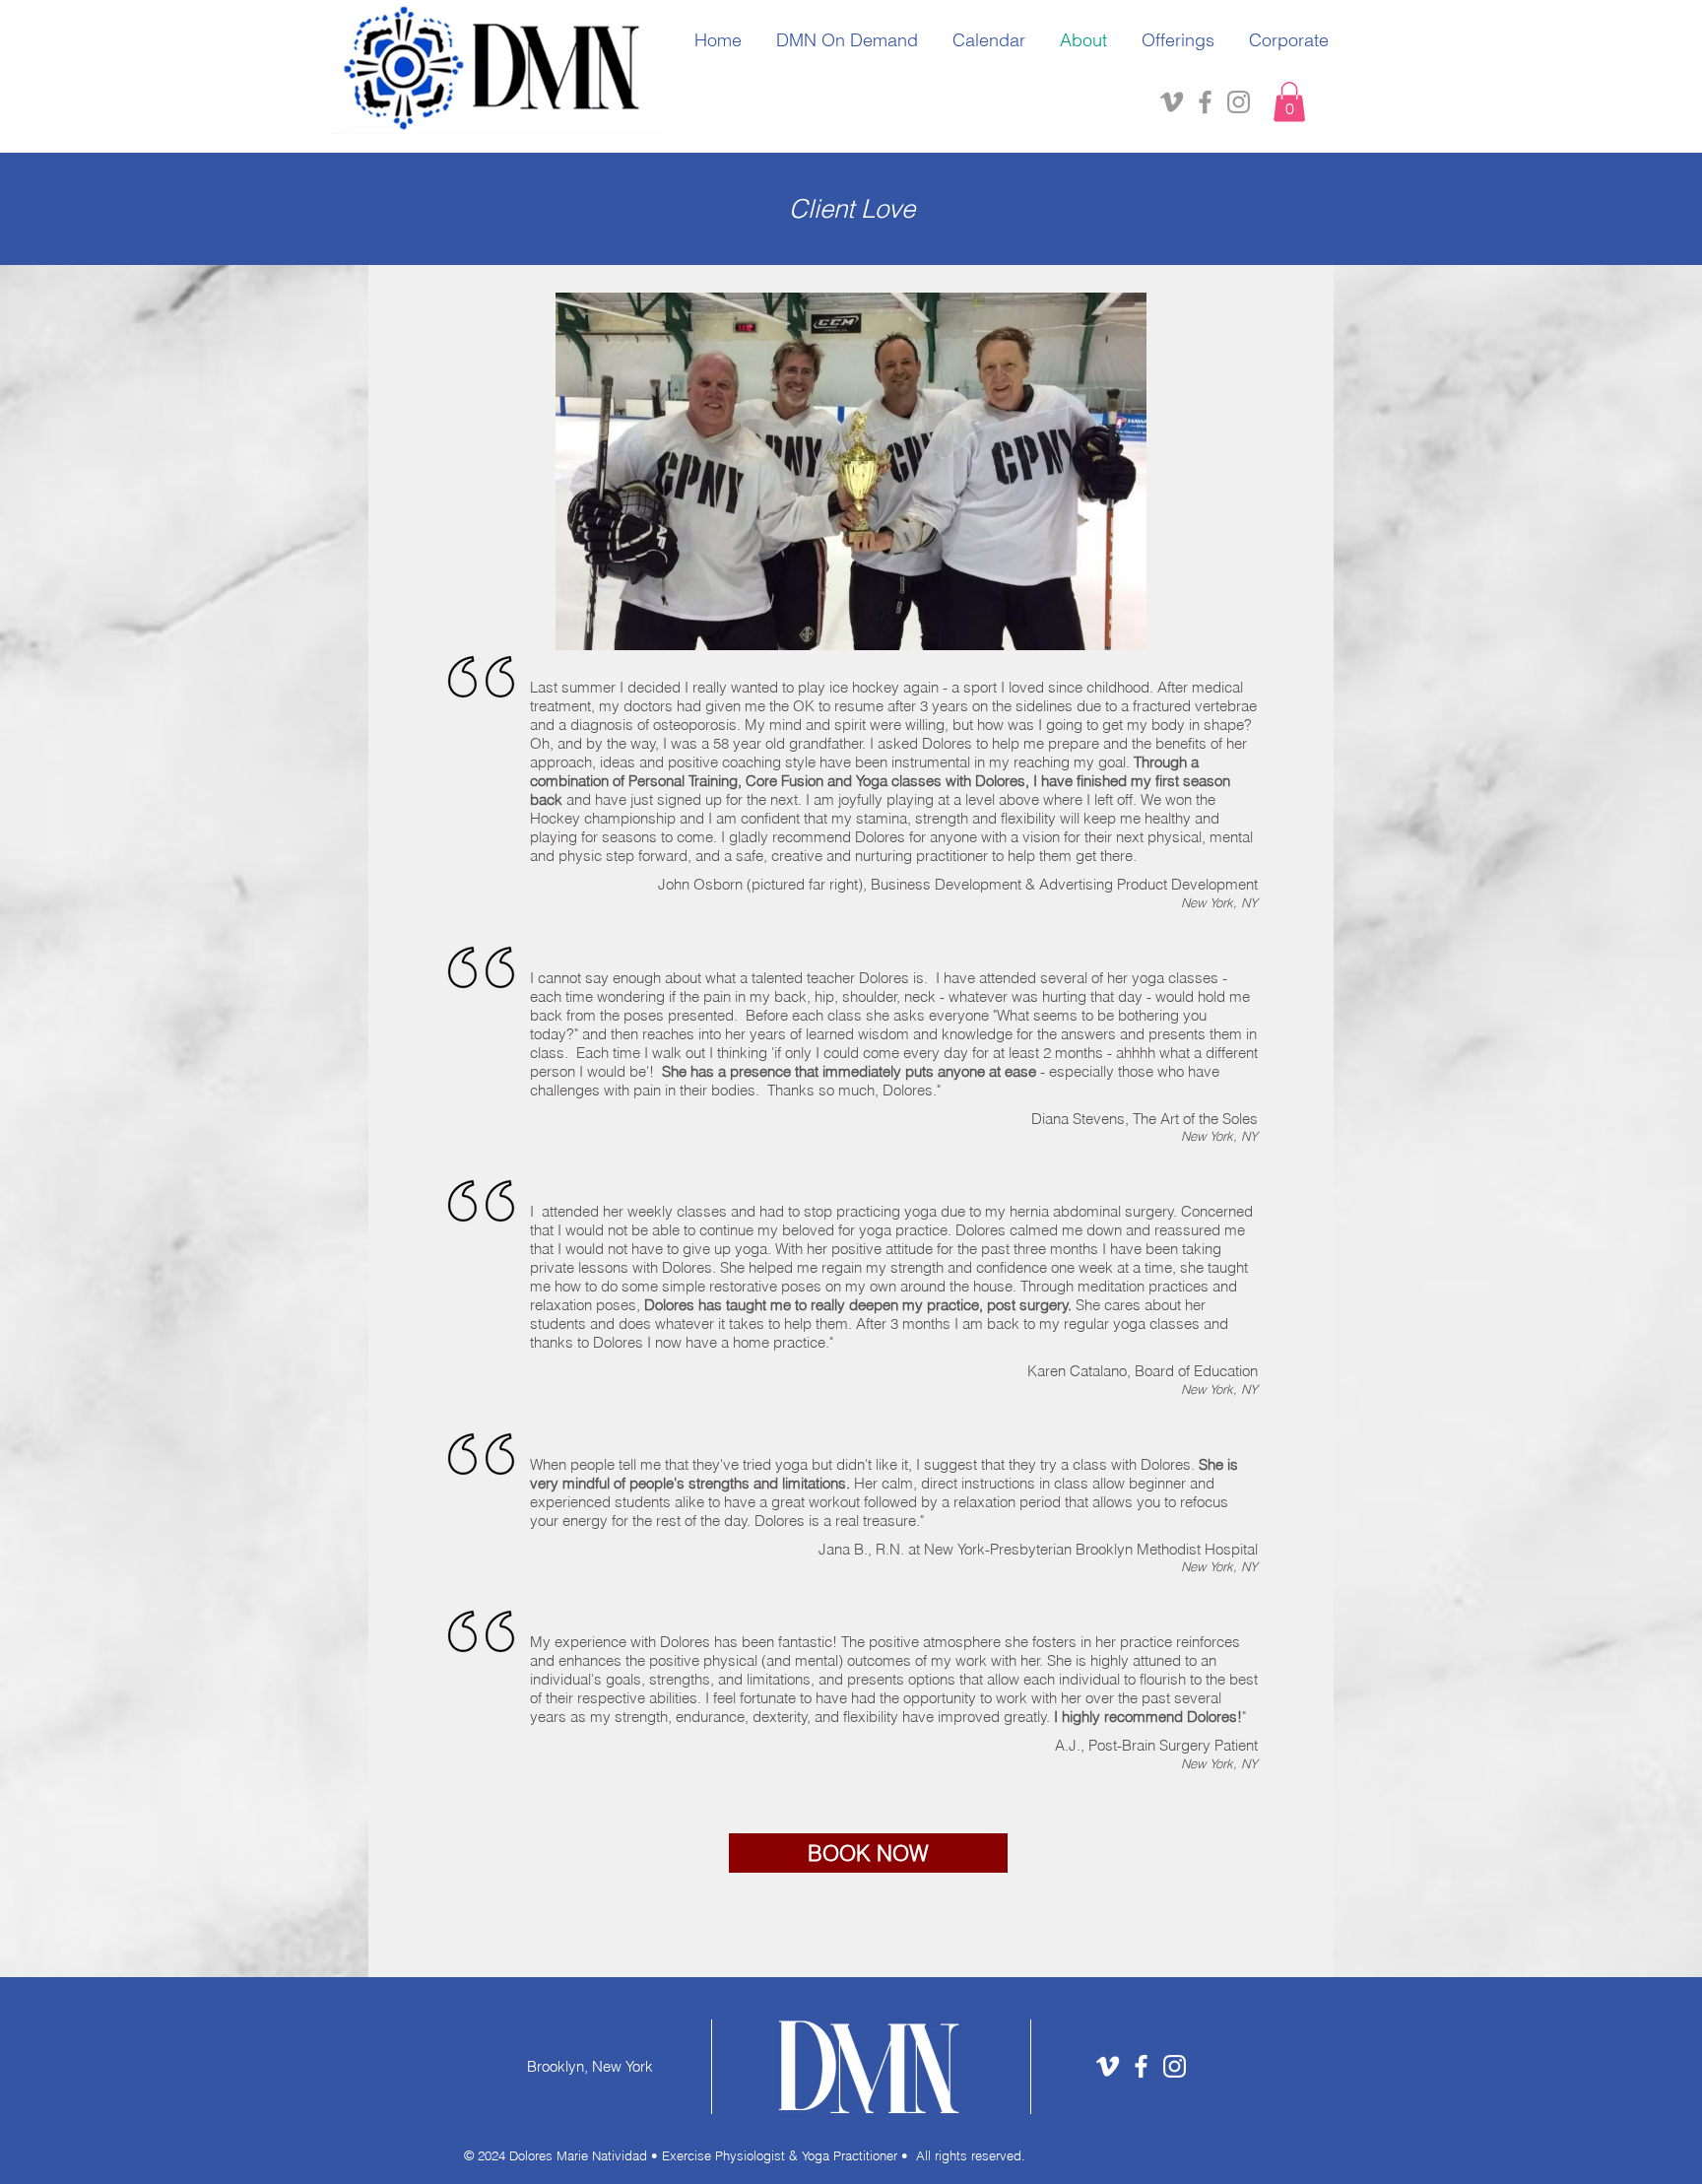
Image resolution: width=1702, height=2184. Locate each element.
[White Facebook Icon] (1141, 2066)
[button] (1289, 102)
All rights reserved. (971, 2155)
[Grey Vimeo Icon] (1172, 102)
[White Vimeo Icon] (1108, 2066)
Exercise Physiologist (725, 2155)
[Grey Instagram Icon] (1239, 102)
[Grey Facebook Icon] (1205, 102)
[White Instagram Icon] (1175, 2066)
